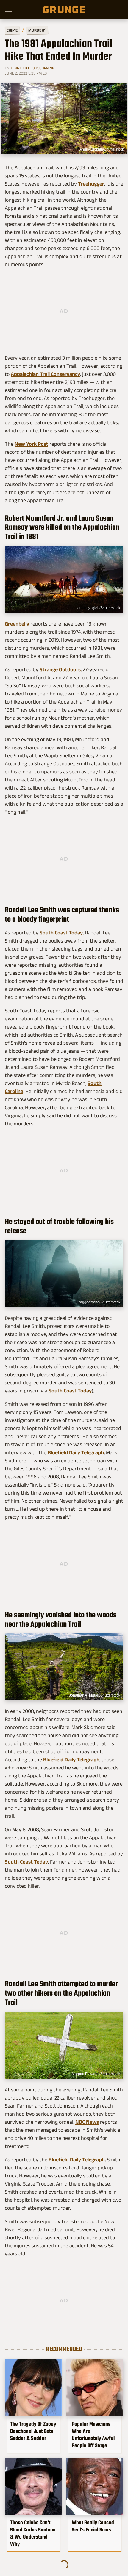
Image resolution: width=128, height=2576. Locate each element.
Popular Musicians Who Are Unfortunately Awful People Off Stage (93, 2435)
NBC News (87, 2122)
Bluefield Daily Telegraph (76, 1452)
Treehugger (91, 184)
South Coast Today (61, 933)
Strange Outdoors (60, 669)
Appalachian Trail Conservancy (45, 374)
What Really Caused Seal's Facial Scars (93, 2526)
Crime (12, 30)
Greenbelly (17, 624)
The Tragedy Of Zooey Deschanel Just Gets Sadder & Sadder (33, 2431)
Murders (37, 30)
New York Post (31, 444)
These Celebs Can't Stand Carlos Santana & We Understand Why (33, 2533)
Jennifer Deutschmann (33, 68)
